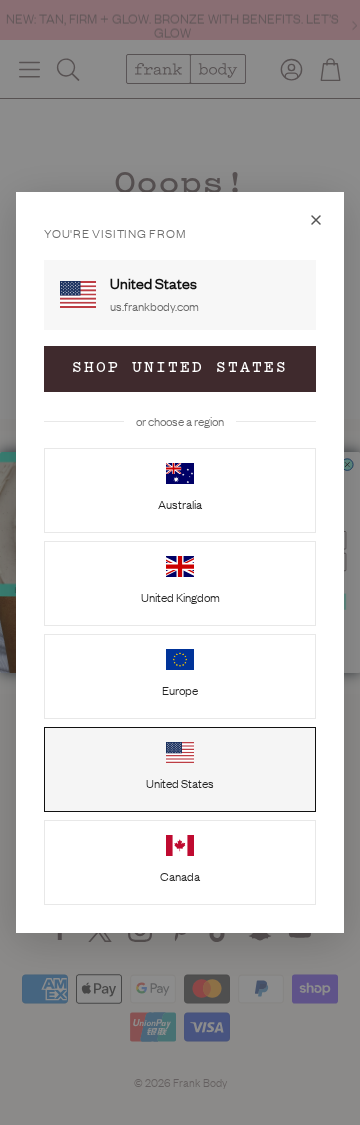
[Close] (316, 220)
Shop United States (180, 368)
